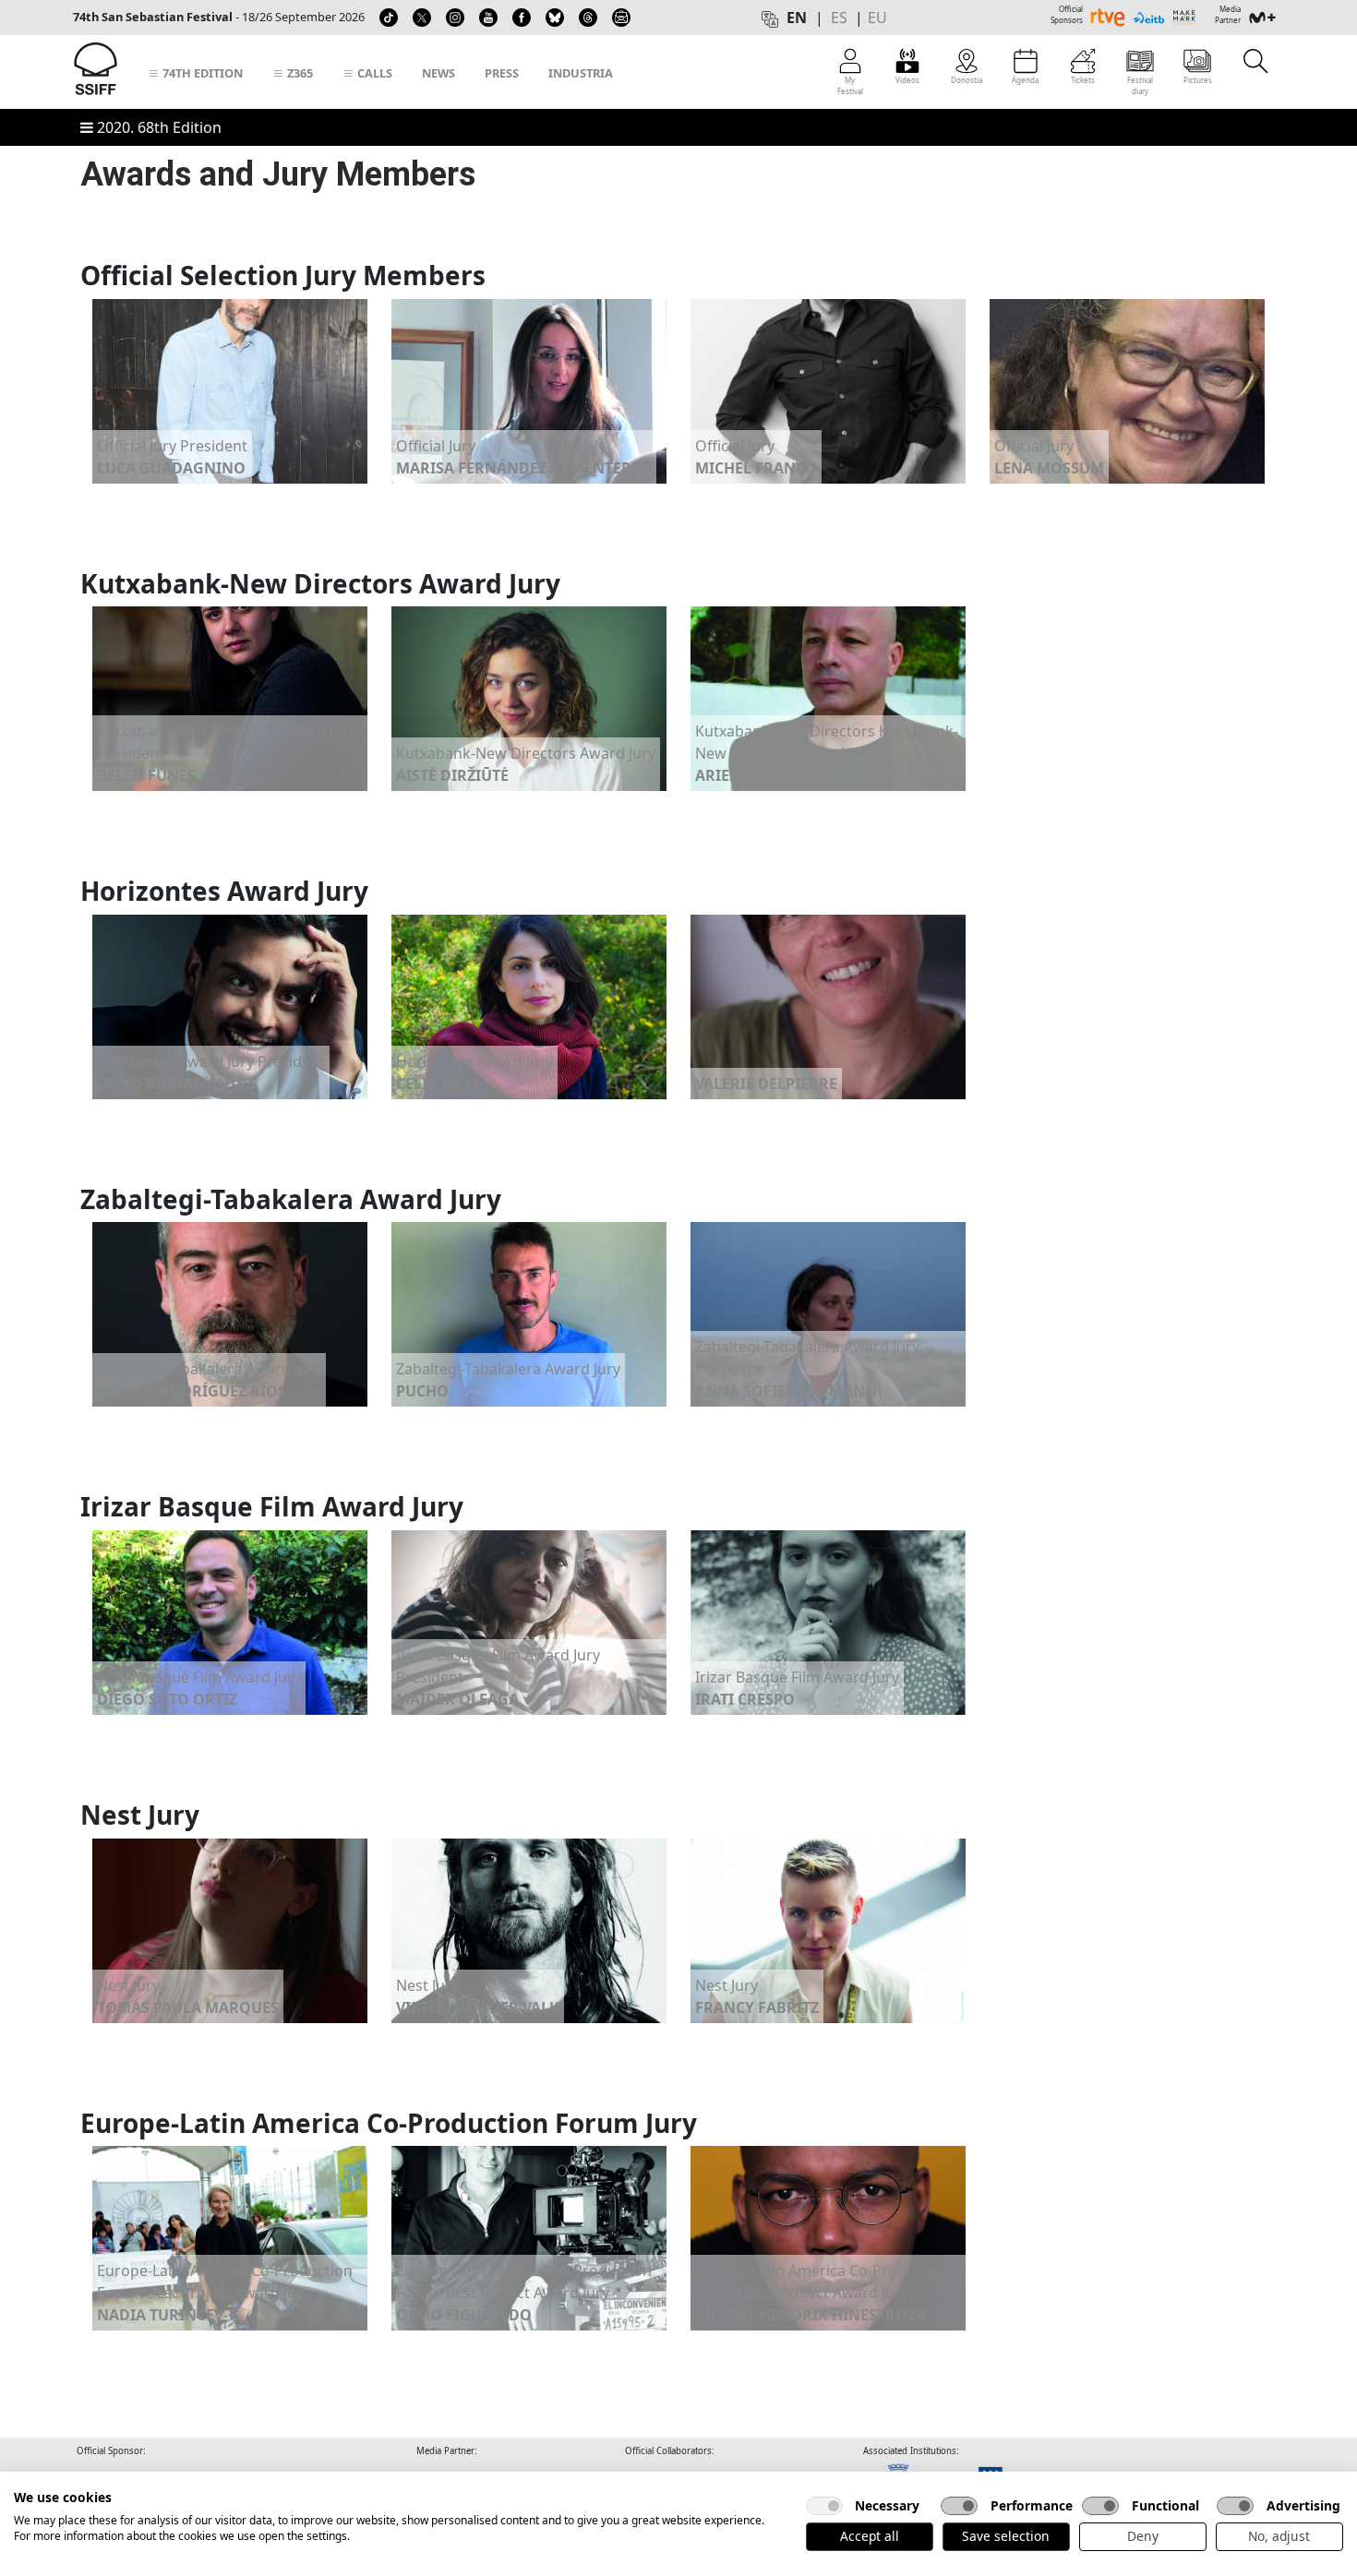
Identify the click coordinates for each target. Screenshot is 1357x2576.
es (839, 18)
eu (877, 18)
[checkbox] (824, 2506)
